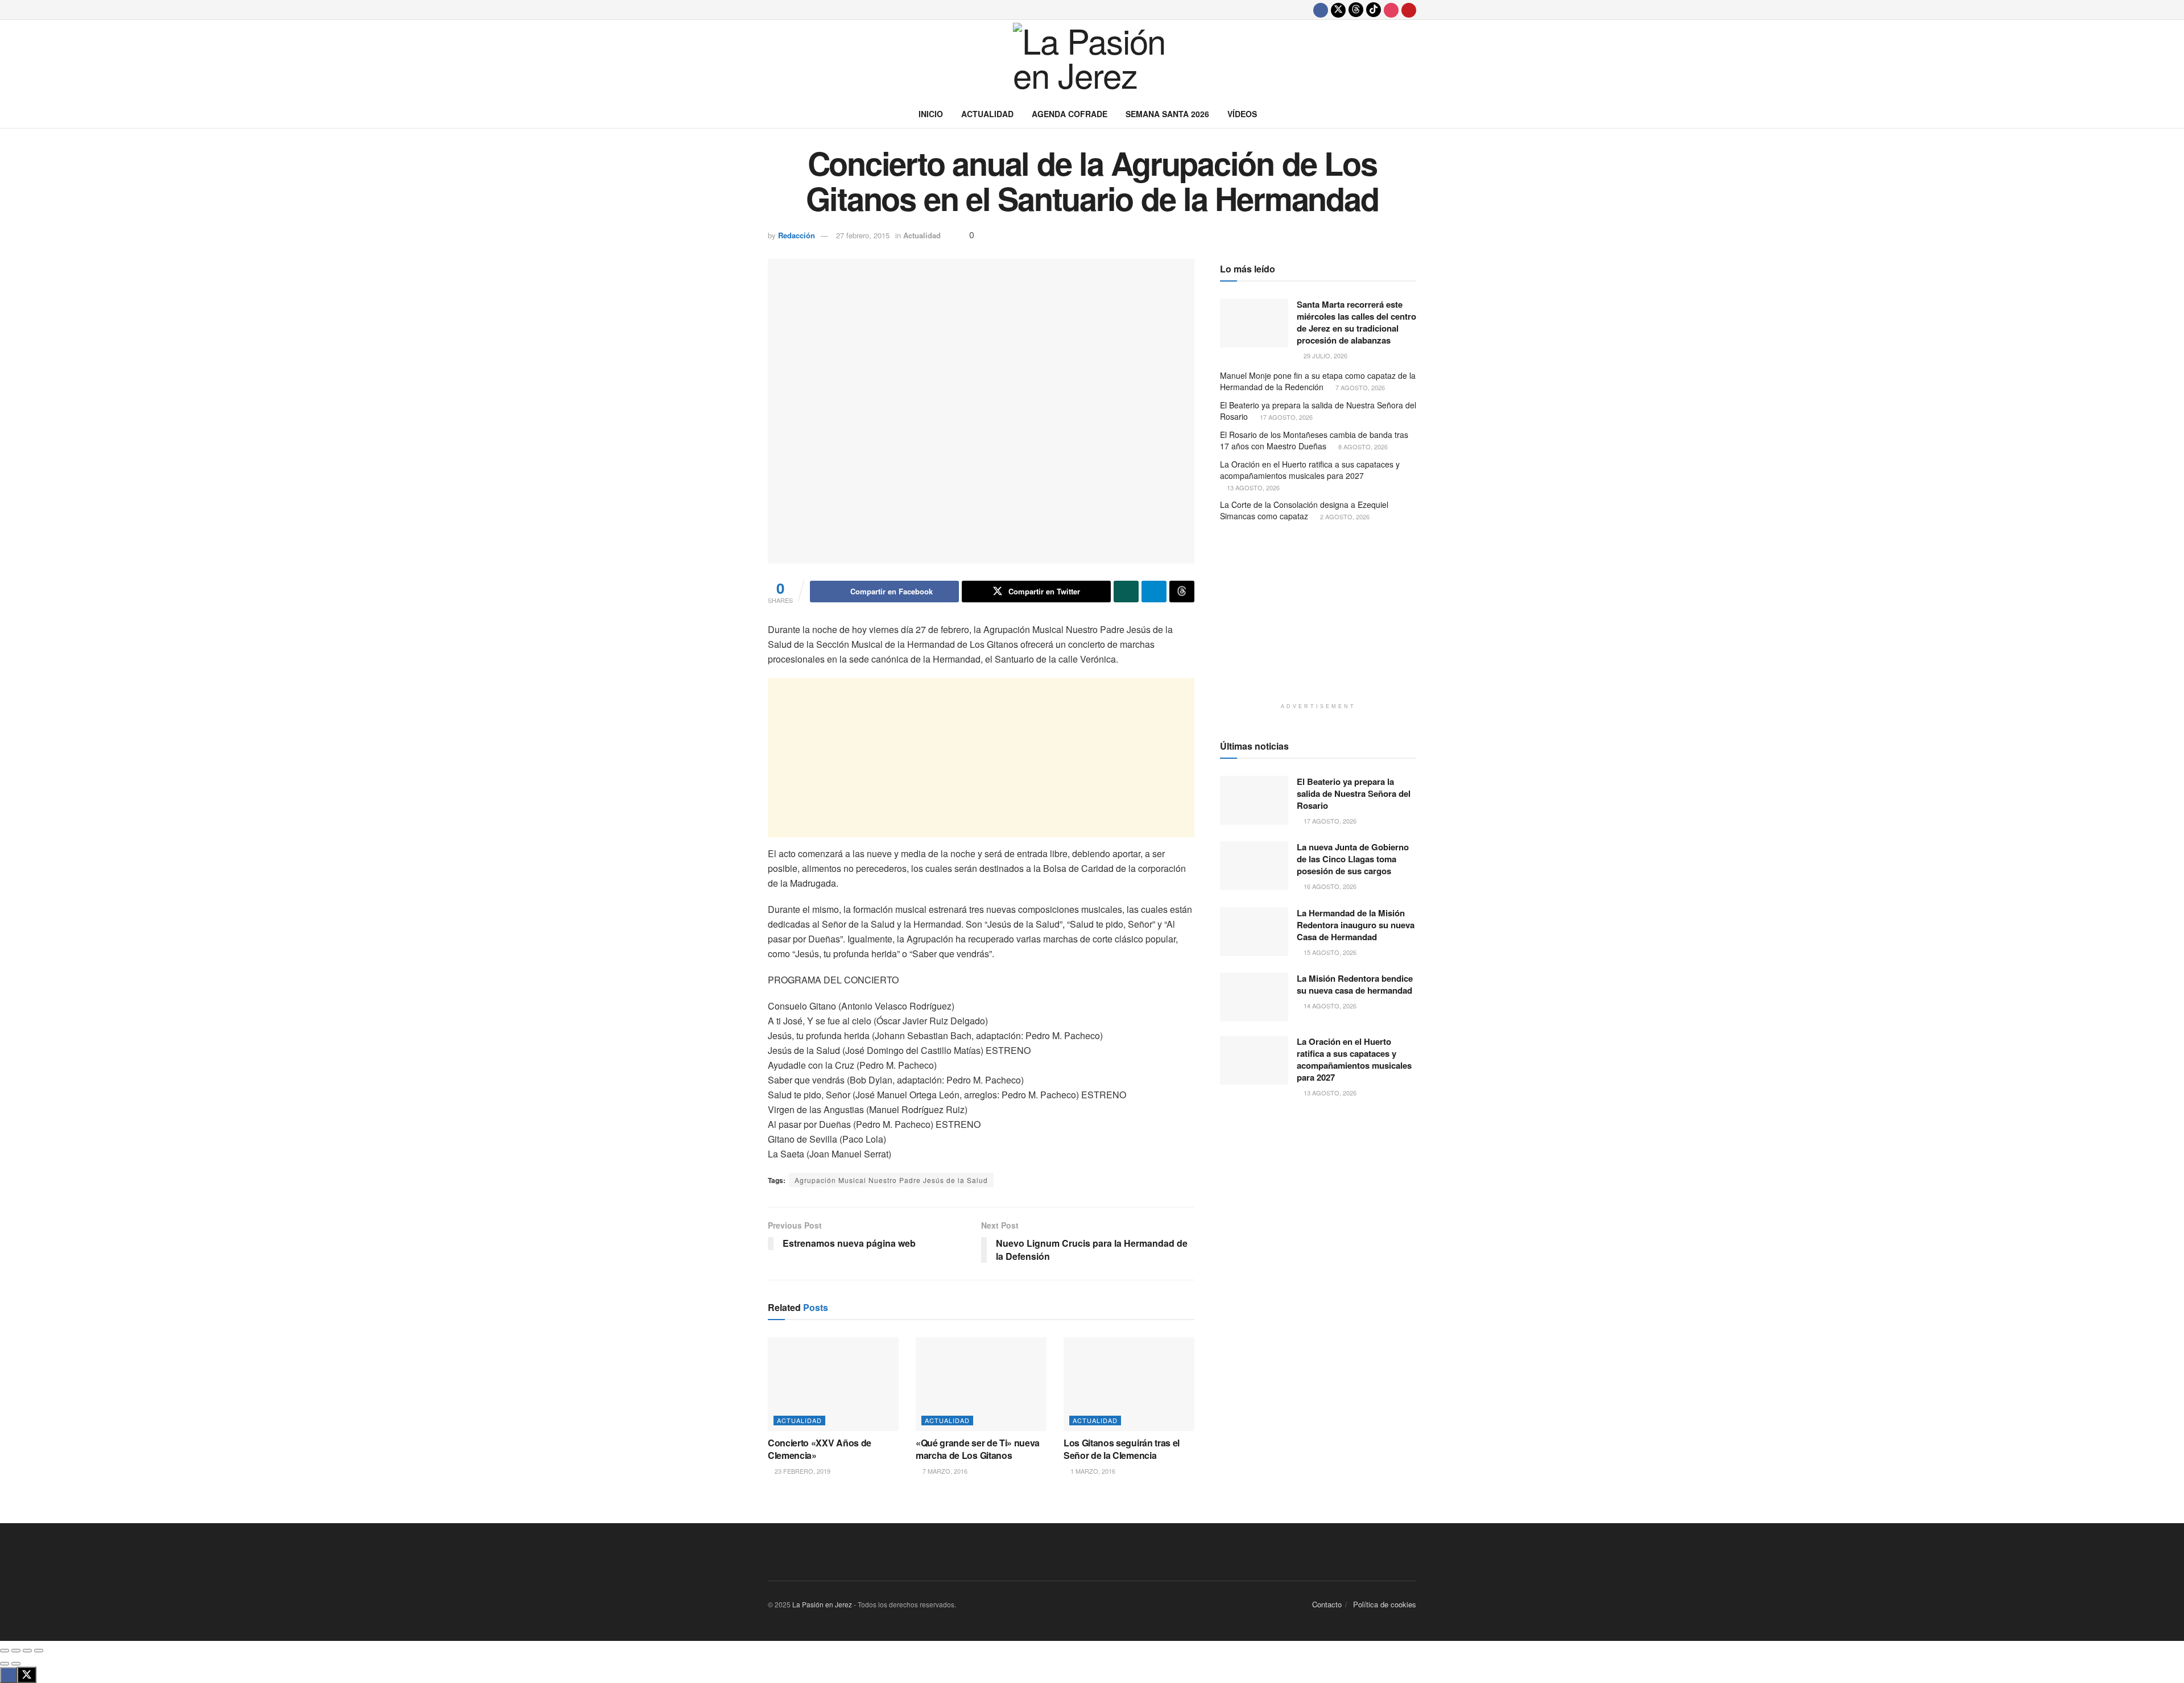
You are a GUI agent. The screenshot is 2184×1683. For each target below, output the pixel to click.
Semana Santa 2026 (1167, 114)
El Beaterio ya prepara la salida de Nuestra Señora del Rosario (1318, 411)
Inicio (931, 114)
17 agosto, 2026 (1285, 417)
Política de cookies (1385, 1604)
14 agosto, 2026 (1329, 1006)
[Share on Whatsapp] (1126, 592)
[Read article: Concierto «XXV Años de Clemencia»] (833, 1384)
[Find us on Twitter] (1338, 10)
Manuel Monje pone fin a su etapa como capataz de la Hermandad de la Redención (1318, 381)
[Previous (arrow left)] (5, 1664)
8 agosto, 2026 (1362, 446)
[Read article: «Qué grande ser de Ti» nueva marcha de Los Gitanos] (981, 1384)
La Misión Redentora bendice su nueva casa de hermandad (1355, 984)
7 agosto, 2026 (1359, 387)
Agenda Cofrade (1070, 114)
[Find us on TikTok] (1374, 10)
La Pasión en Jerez (822, 1604)
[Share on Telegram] (1154, 592)
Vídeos (1242, 114)
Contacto (1327, 1604)
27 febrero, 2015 (863, 235)
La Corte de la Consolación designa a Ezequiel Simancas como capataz (1304, 510)
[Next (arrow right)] (16, 1664)
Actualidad (987, 114)
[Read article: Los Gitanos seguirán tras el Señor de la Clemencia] (1129, 1384)
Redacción (797, 235)
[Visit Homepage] (1092, 60)
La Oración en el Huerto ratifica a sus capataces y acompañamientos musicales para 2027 (1310, 470)
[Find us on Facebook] (1321, 10)
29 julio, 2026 (1325, 355)
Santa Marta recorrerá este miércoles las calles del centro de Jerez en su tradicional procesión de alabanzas (1356, 322)
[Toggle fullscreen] (27, 1651)
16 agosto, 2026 (1329, 886)
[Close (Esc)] (5, 1651)
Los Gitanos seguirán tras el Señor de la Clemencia (1122, 1449)
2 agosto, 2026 (1344, 516)
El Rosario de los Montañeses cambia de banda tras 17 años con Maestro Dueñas (1314, 440)
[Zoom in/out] (39, 1651)
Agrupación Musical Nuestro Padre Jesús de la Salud (891, 1180)
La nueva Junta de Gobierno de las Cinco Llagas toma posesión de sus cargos (1353, 859)
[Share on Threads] (1182, 592)
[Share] (16, 1651)
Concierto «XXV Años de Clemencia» (820, 1449)
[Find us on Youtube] (1409, 10)
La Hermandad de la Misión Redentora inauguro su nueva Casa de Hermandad (1356, 925)
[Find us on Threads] (1356, 10)
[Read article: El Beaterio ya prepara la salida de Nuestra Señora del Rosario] (1254, 800)
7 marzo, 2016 (944, 1471)
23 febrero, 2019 (802, 1471)
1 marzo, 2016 (1092, 1471)
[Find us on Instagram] (1391, 10)
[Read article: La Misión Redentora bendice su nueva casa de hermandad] (1254, 997)
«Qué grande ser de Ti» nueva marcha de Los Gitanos (978, 1449)
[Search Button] (1412, 114)
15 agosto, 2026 (1329, 952)
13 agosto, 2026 (1252, 487)
